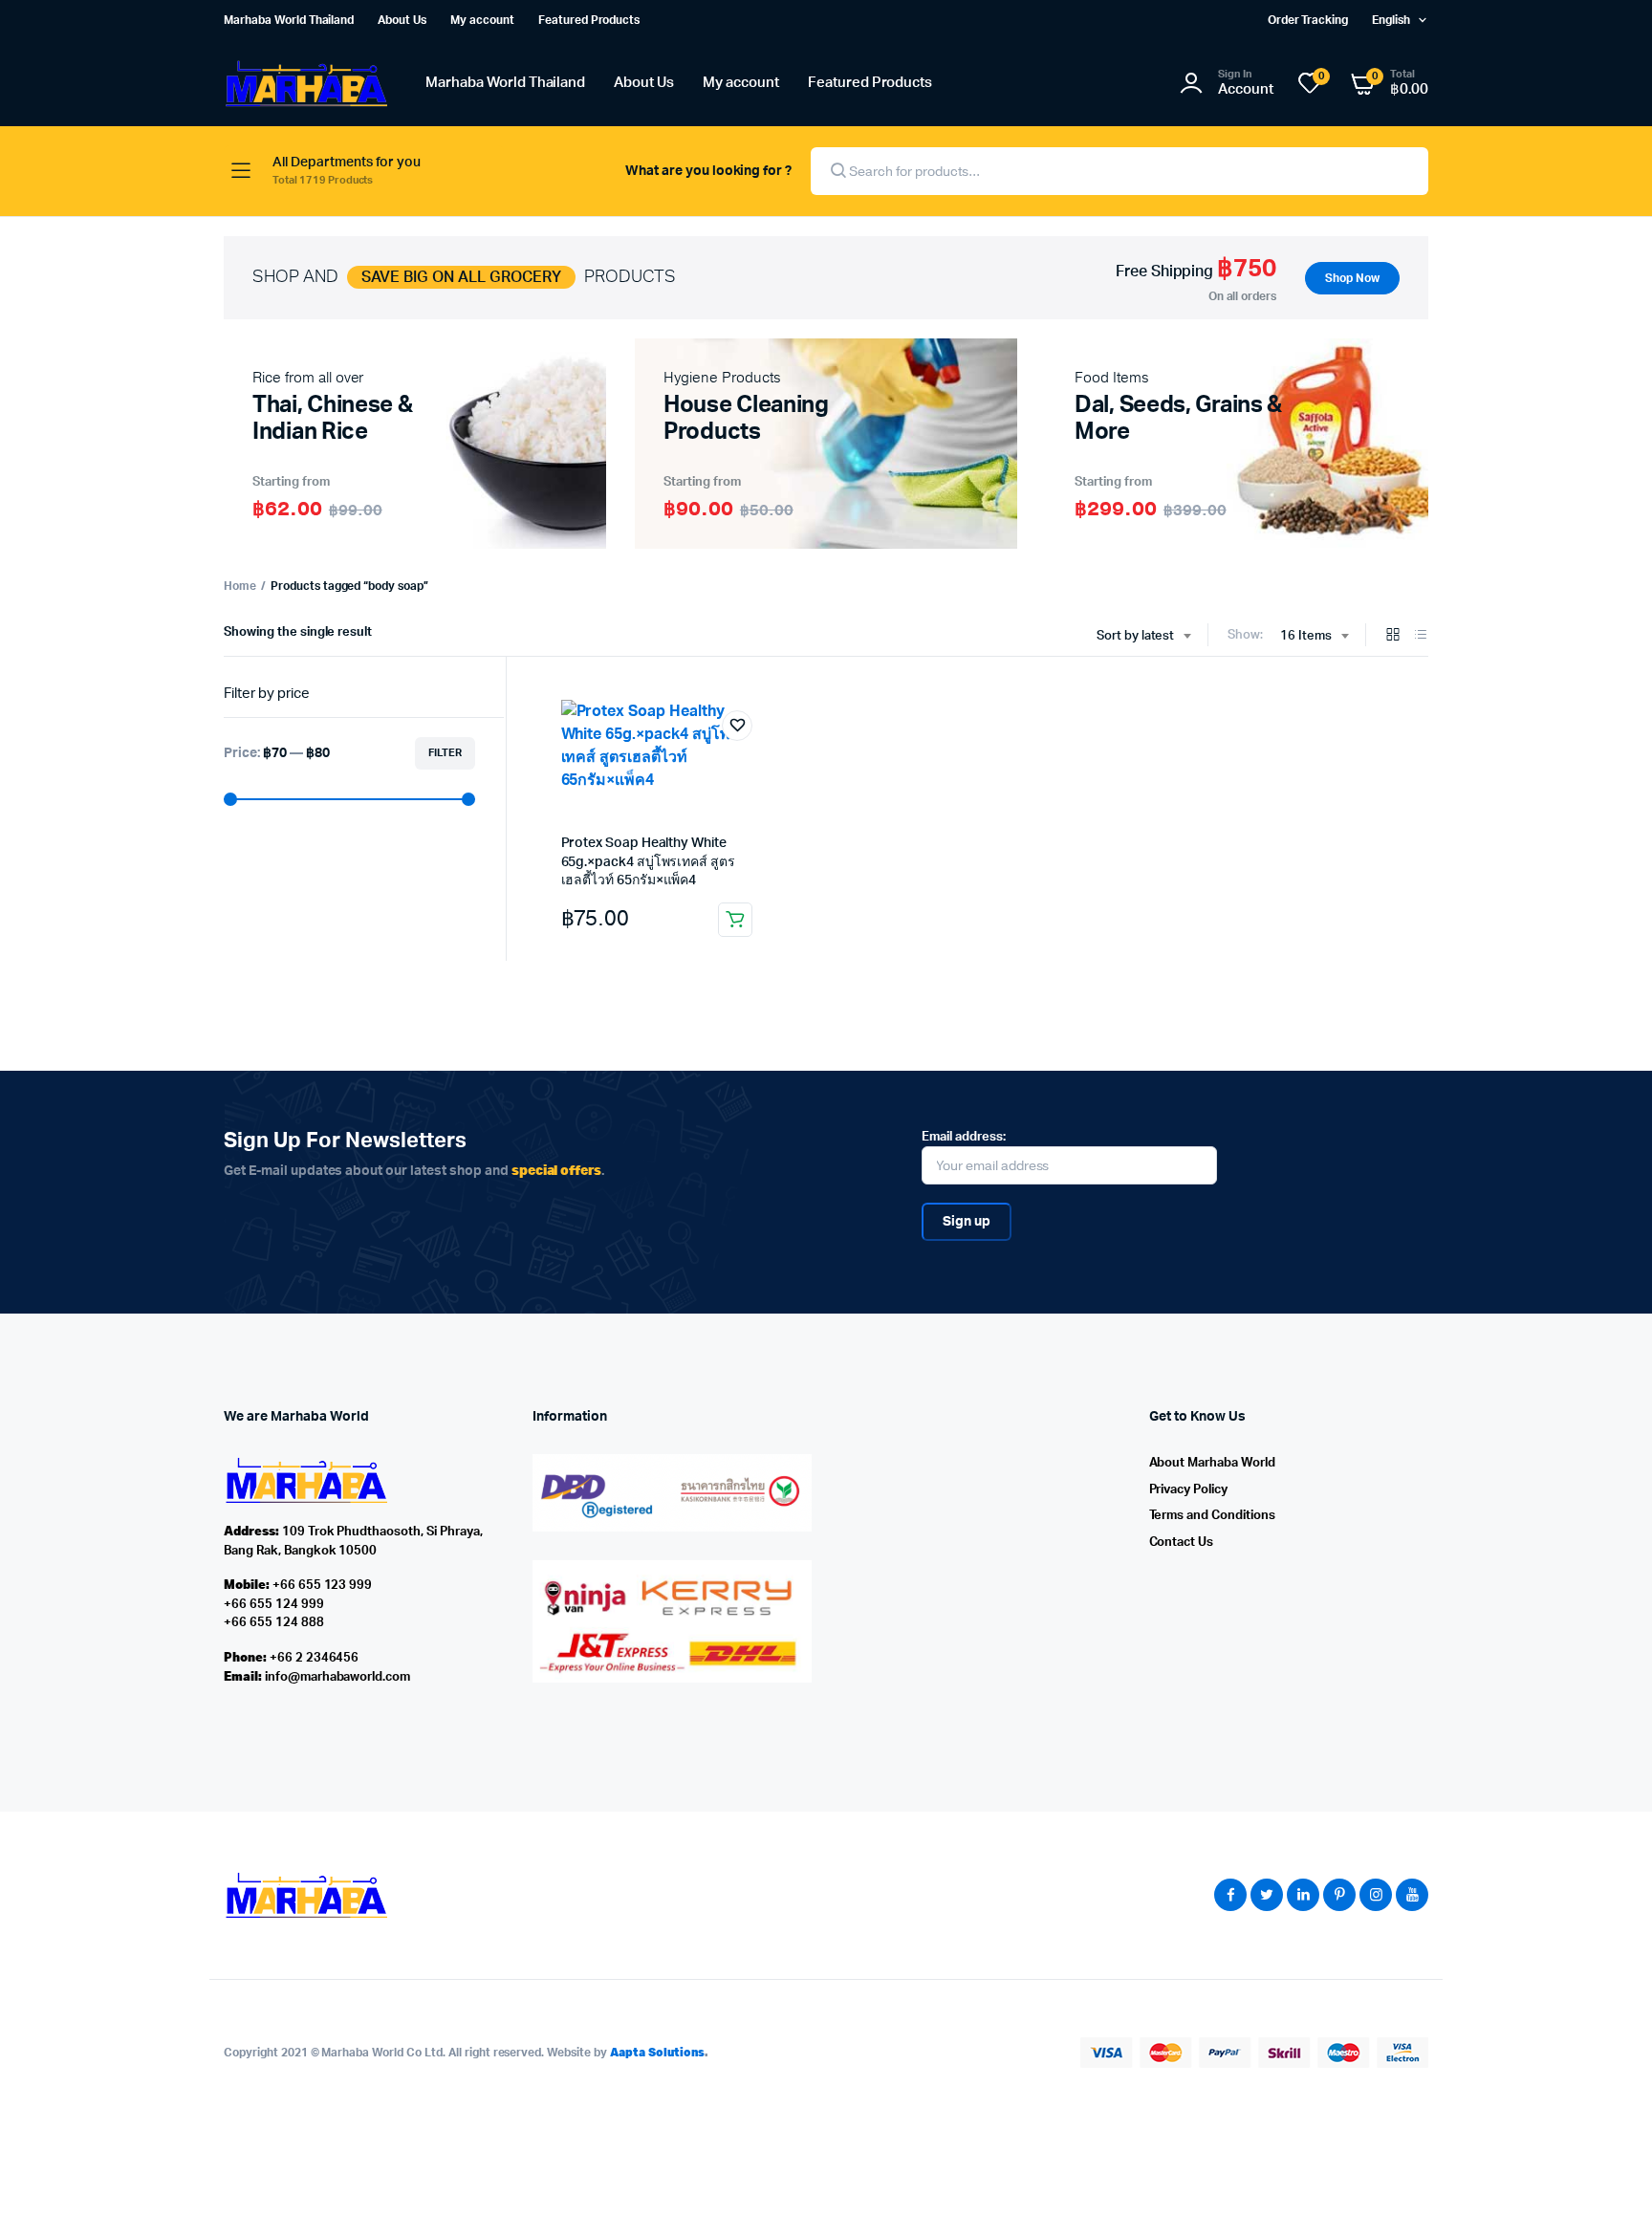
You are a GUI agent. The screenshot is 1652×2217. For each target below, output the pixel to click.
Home (240, 586)
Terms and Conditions (1212, 1516)
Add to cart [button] (735, 920)
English (1391, 20)
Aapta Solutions (658, 2052)
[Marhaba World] (305, 84)
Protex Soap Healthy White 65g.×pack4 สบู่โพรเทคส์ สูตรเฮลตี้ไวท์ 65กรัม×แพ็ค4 (648, 862)
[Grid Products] (1393, 636)
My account (482, 20)
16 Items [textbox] (1306, 636)
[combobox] (1144, 637)
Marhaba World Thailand (289, 20)
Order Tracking (1308, 20)
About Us (402, 20)
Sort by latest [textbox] (1136, 636)
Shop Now (1352, 278)
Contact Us (1182, 1543)
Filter (445, 753)
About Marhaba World (1212, 1463)
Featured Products (589, 20)
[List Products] (1421, 636)
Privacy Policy (1189, 1490)
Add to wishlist (737, 726)
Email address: (964, 1137)
